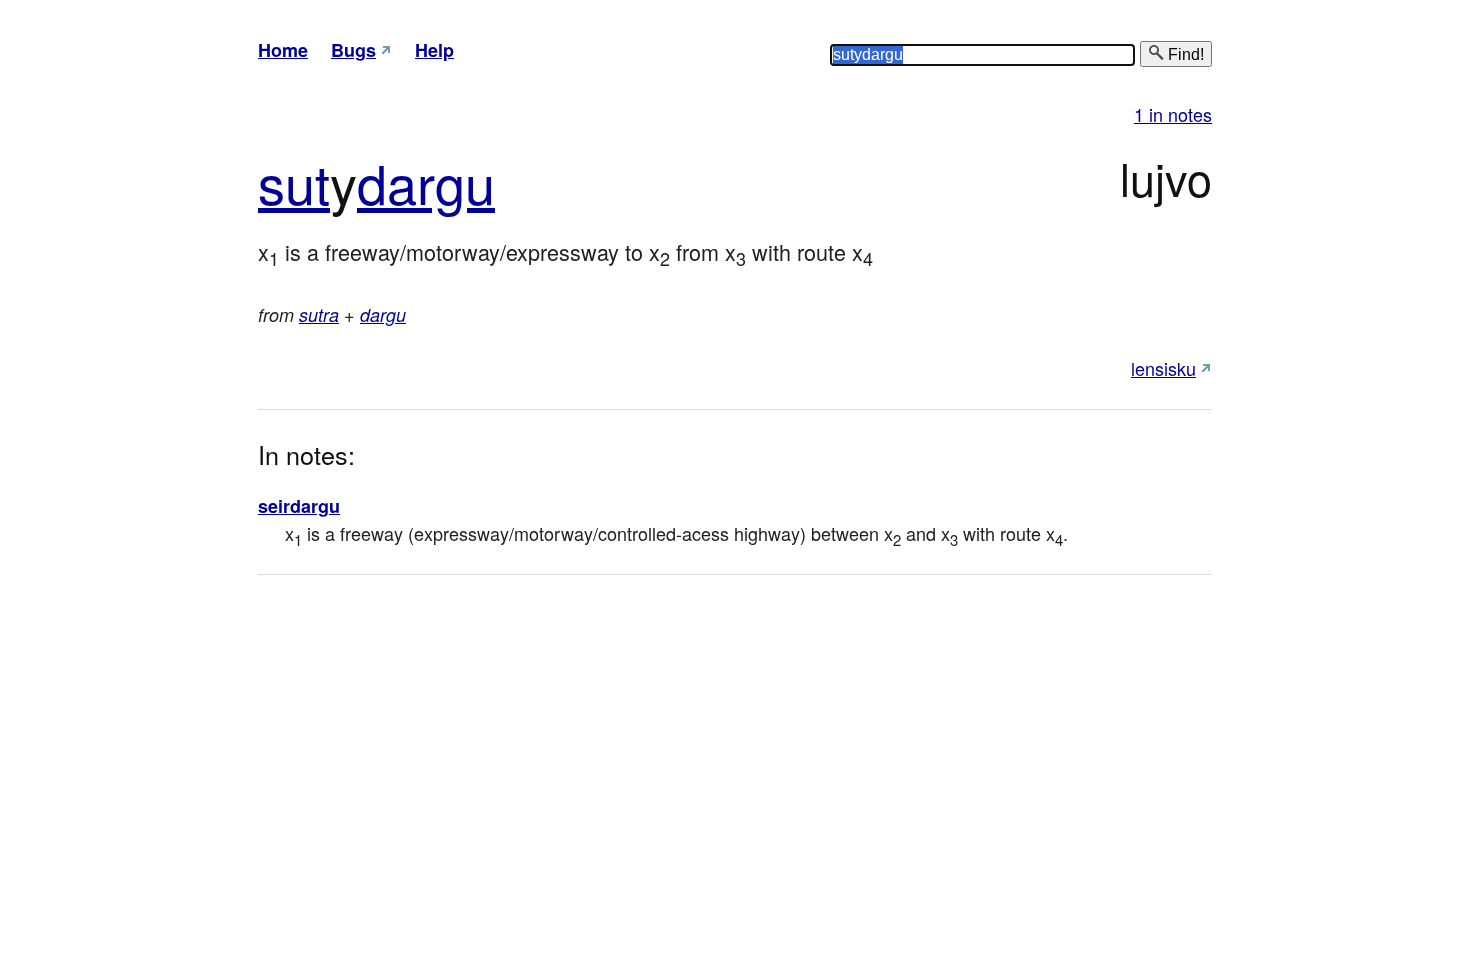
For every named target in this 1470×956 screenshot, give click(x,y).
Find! (1184, 54)
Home (283, 50)
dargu (426, 181)
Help (434, 50)
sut (294, 181)
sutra (319, 314)
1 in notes (1173, 114)
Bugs (353, 50)
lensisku (1163, 368)
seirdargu (299, 506)
